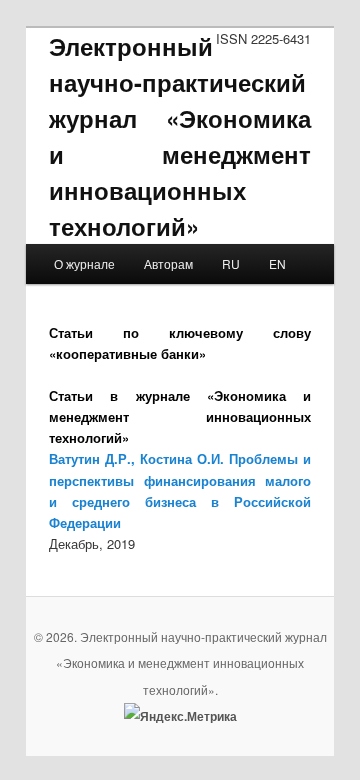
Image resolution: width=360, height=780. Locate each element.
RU (231, 263)
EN (277, 263)
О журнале (84, 263)
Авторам (168, 263)
